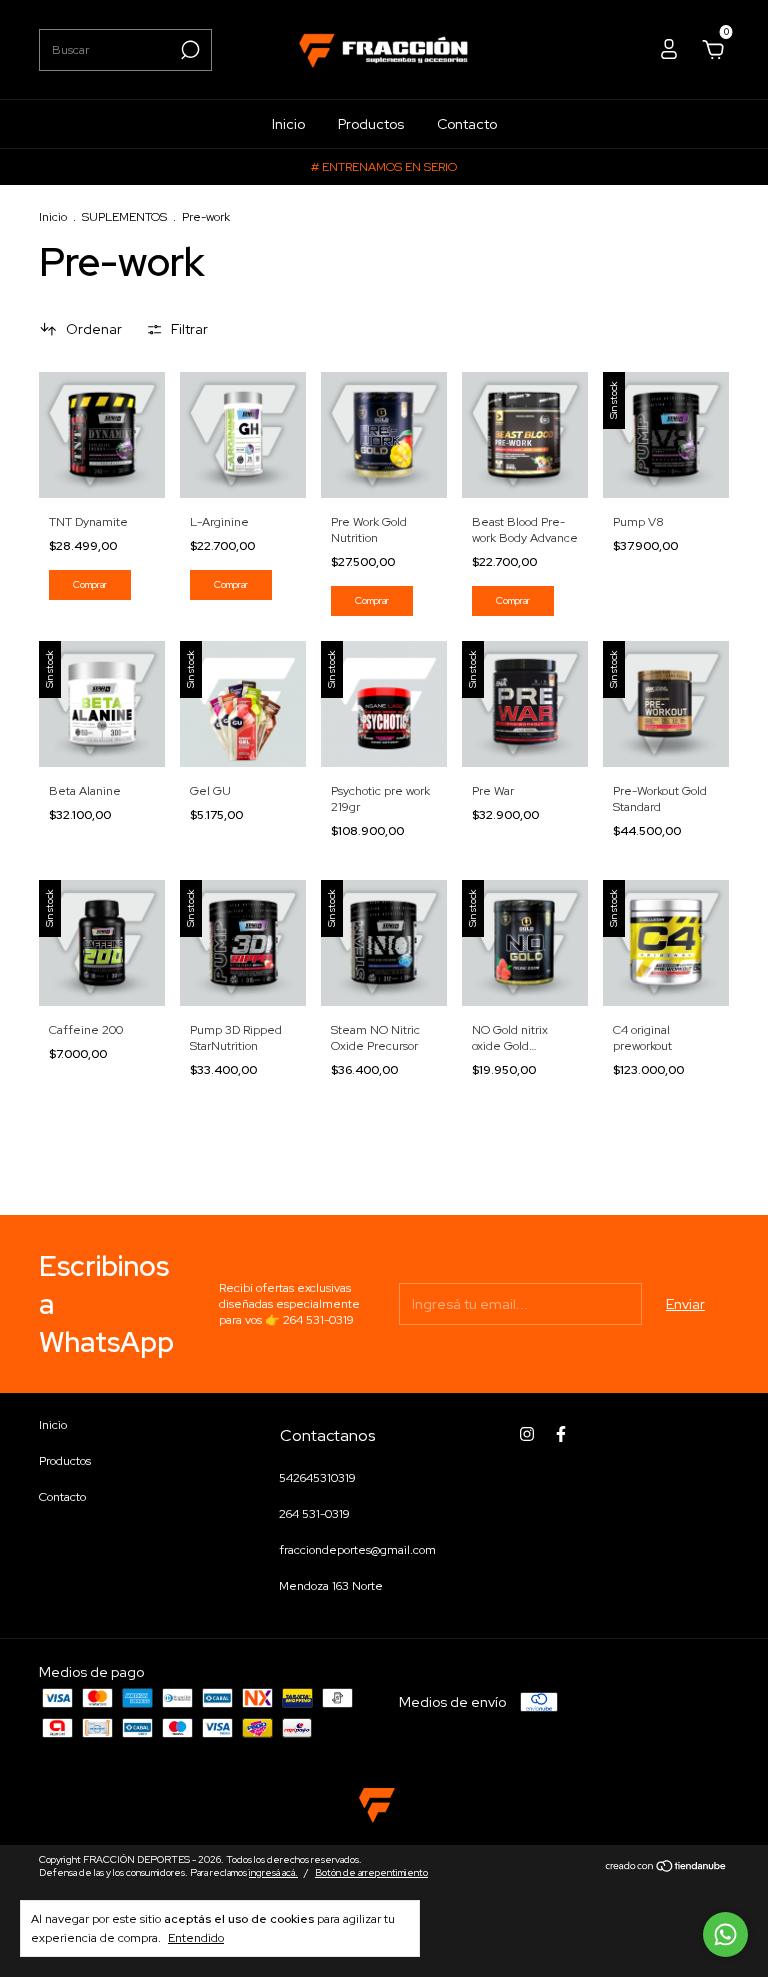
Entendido (196, 1938)
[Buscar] (188, 50)
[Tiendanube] (666, 1868)
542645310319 (317, 1478)
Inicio (288, 124)
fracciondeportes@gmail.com (357, 1550)
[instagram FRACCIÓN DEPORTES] (527, 1434)
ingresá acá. (273, 1872)
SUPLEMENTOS (124, 217)
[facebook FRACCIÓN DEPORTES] (561, 1434)
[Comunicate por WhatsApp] (725, 1934)
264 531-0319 (314, 1514)
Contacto (467, 124)
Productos (371, 124)
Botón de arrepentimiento (371, 1872)
